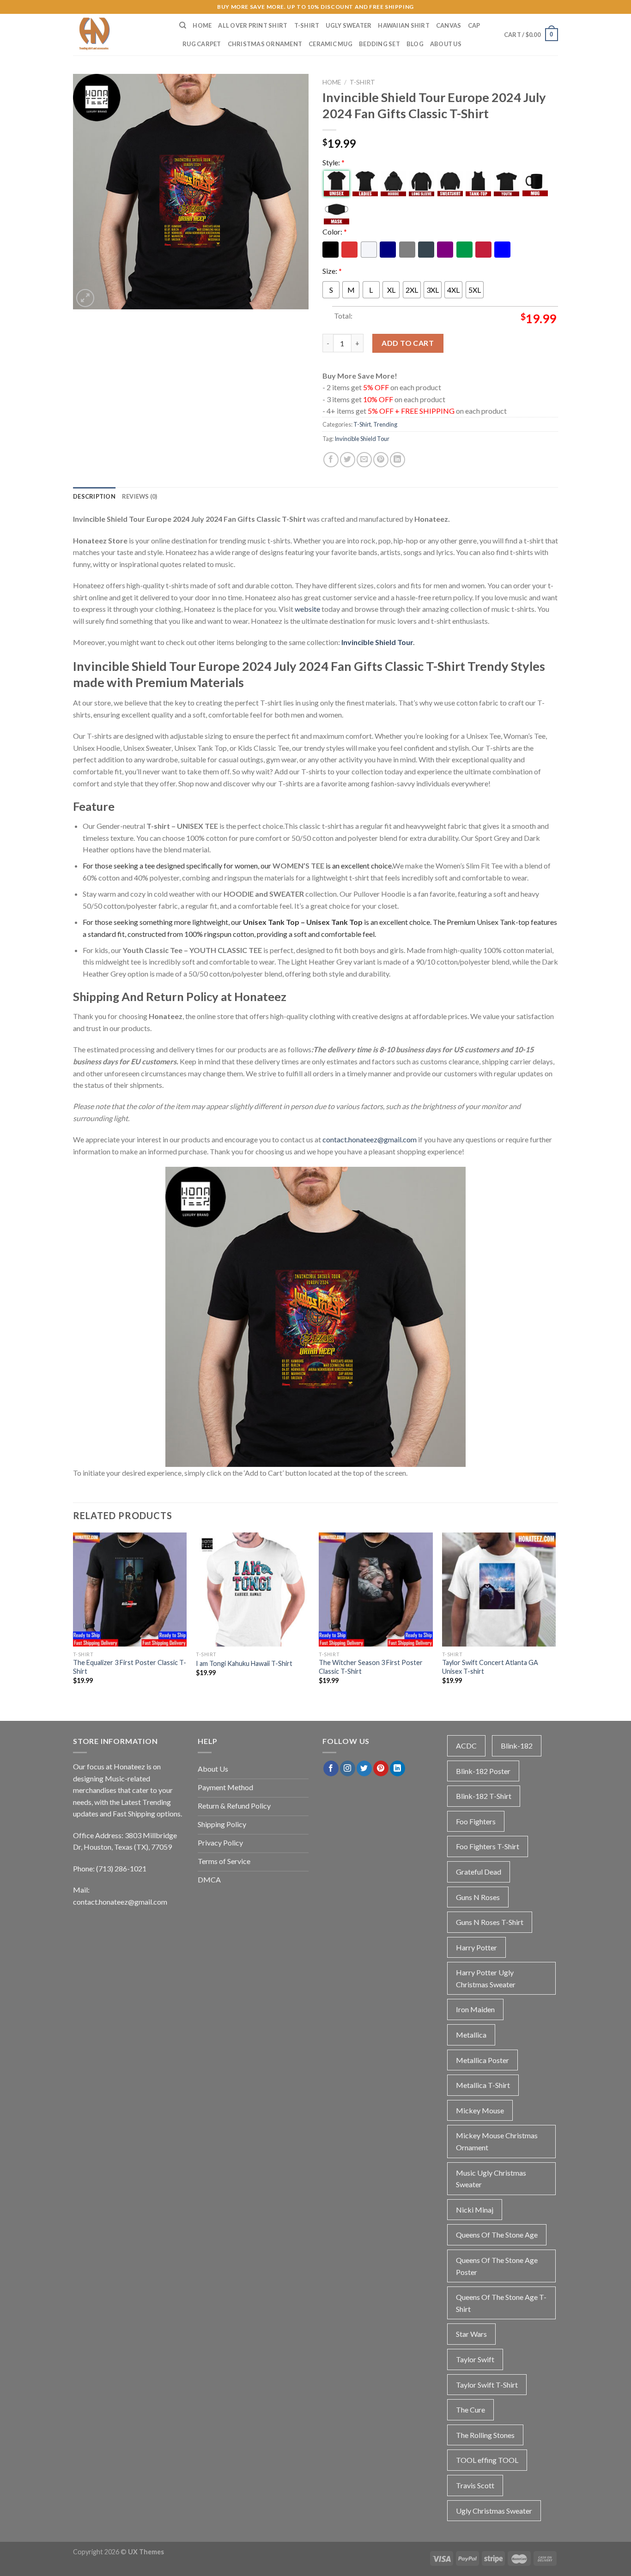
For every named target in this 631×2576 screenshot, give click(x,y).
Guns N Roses (478, 1897)
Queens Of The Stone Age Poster (497, 2266)
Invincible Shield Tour (362, 439)
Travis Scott (475, 2485)
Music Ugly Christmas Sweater (491, 2179)
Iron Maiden (475, 2009)
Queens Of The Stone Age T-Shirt (501, 2303)
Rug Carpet (202, 44)
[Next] (555, 1617)
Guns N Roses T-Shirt (490, 1922)
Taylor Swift (475, 2359)
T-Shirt (307, 25)
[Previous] (73, 1617)
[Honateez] (119, 35)
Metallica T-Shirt (483, 2085)
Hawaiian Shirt (404, 25)
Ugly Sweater (349, 25)
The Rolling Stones (485, 2435)
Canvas (449, 25)
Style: (334, 162)
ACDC (466, 1746)
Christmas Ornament (265, 44)
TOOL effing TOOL (487, 2460)
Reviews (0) (140, 496)
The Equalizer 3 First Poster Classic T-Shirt (130, 1667)
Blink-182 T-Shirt (484, 1796)
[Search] (183, 25)
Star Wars (471, 2334)
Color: (335, 232)
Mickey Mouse (480, 2110)
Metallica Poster (482, 2060)
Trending (385, 424)
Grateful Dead (479, 1872)
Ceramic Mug (331, 44)
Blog (415, 44)
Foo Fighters (476, 1821)
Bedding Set (379, 44)
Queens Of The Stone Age (497, 2235)
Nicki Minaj (475, 2210)
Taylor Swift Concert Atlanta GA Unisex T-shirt (490, 1667)
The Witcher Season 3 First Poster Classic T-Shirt (371, 1667)
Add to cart (408, 343)
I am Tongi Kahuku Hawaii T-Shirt (244, 1663)
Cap (474, 25)
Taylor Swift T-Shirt (487, 2385)
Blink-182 (517, 1746)
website (307, 609)
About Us (446, 44)
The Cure (470, 2410)
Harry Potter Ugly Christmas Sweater (486, 1978)
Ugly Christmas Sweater (494, 2511)
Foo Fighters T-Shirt (488, 1846)
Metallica (471, 2035)
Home (202, 25)
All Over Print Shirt (253, 25)
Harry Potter (476, 1947)
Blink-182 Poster (483, 1771)
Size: (332, 271)
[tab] (94, 496)
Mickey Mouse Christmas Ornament (497, 2141)
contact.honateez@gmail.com (370, 1139)
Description (94, 496)
